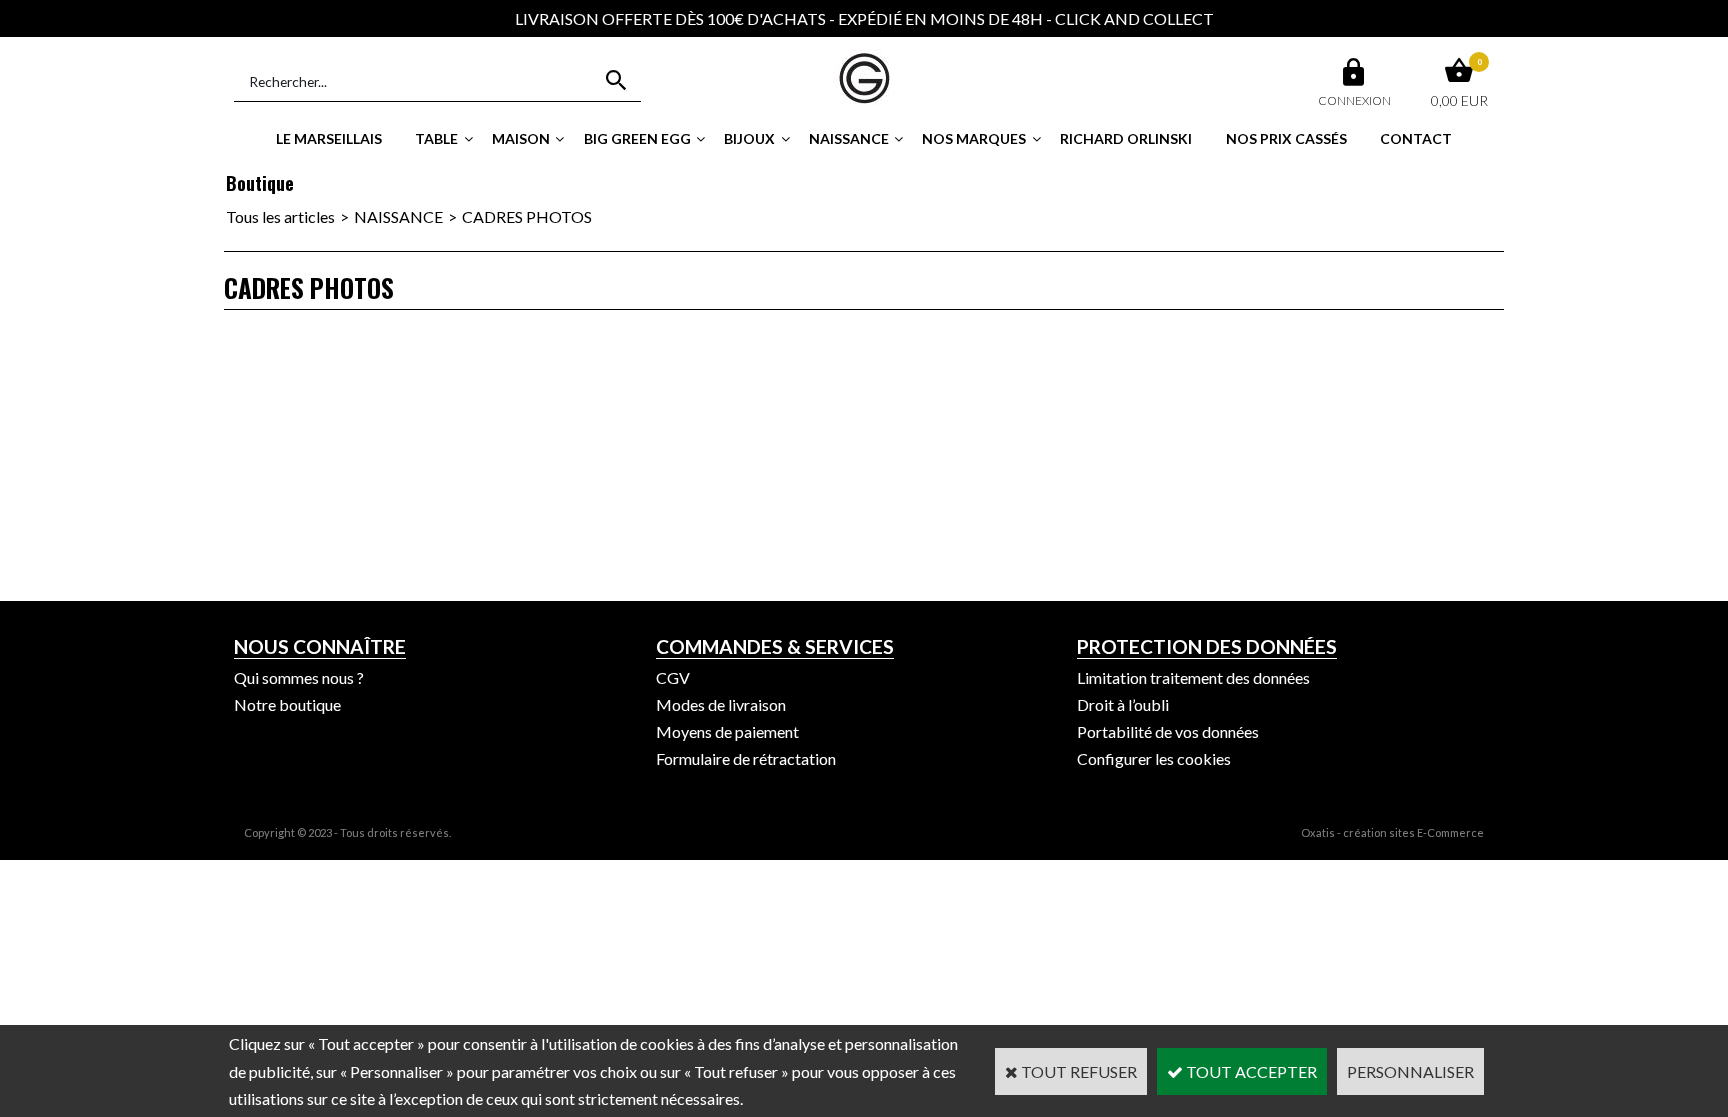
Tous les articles (280, 216)
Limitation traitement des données (1193, 677)
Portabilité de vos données (1168, 731)
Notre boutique (287, 704)
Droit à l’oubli (1123, 704)
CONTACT (1416, 138)
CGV (673, 677)
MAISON (521, 138)
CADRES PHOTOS (527, 216)
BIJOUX (749, 138)
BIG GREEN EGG (637, 138)
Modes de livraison (721, 704)
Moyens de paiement (727, 731)
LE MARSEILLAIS (329, 138)
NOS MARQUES (974, 138)
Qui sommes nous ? (299, 677)
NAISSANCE (849, 138)
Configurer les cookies (1154, 758)
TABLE (436, 138)
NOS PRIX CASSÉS (1286, 138)
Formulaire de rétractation (746, 758)
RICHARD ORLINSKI (1126, 138)
